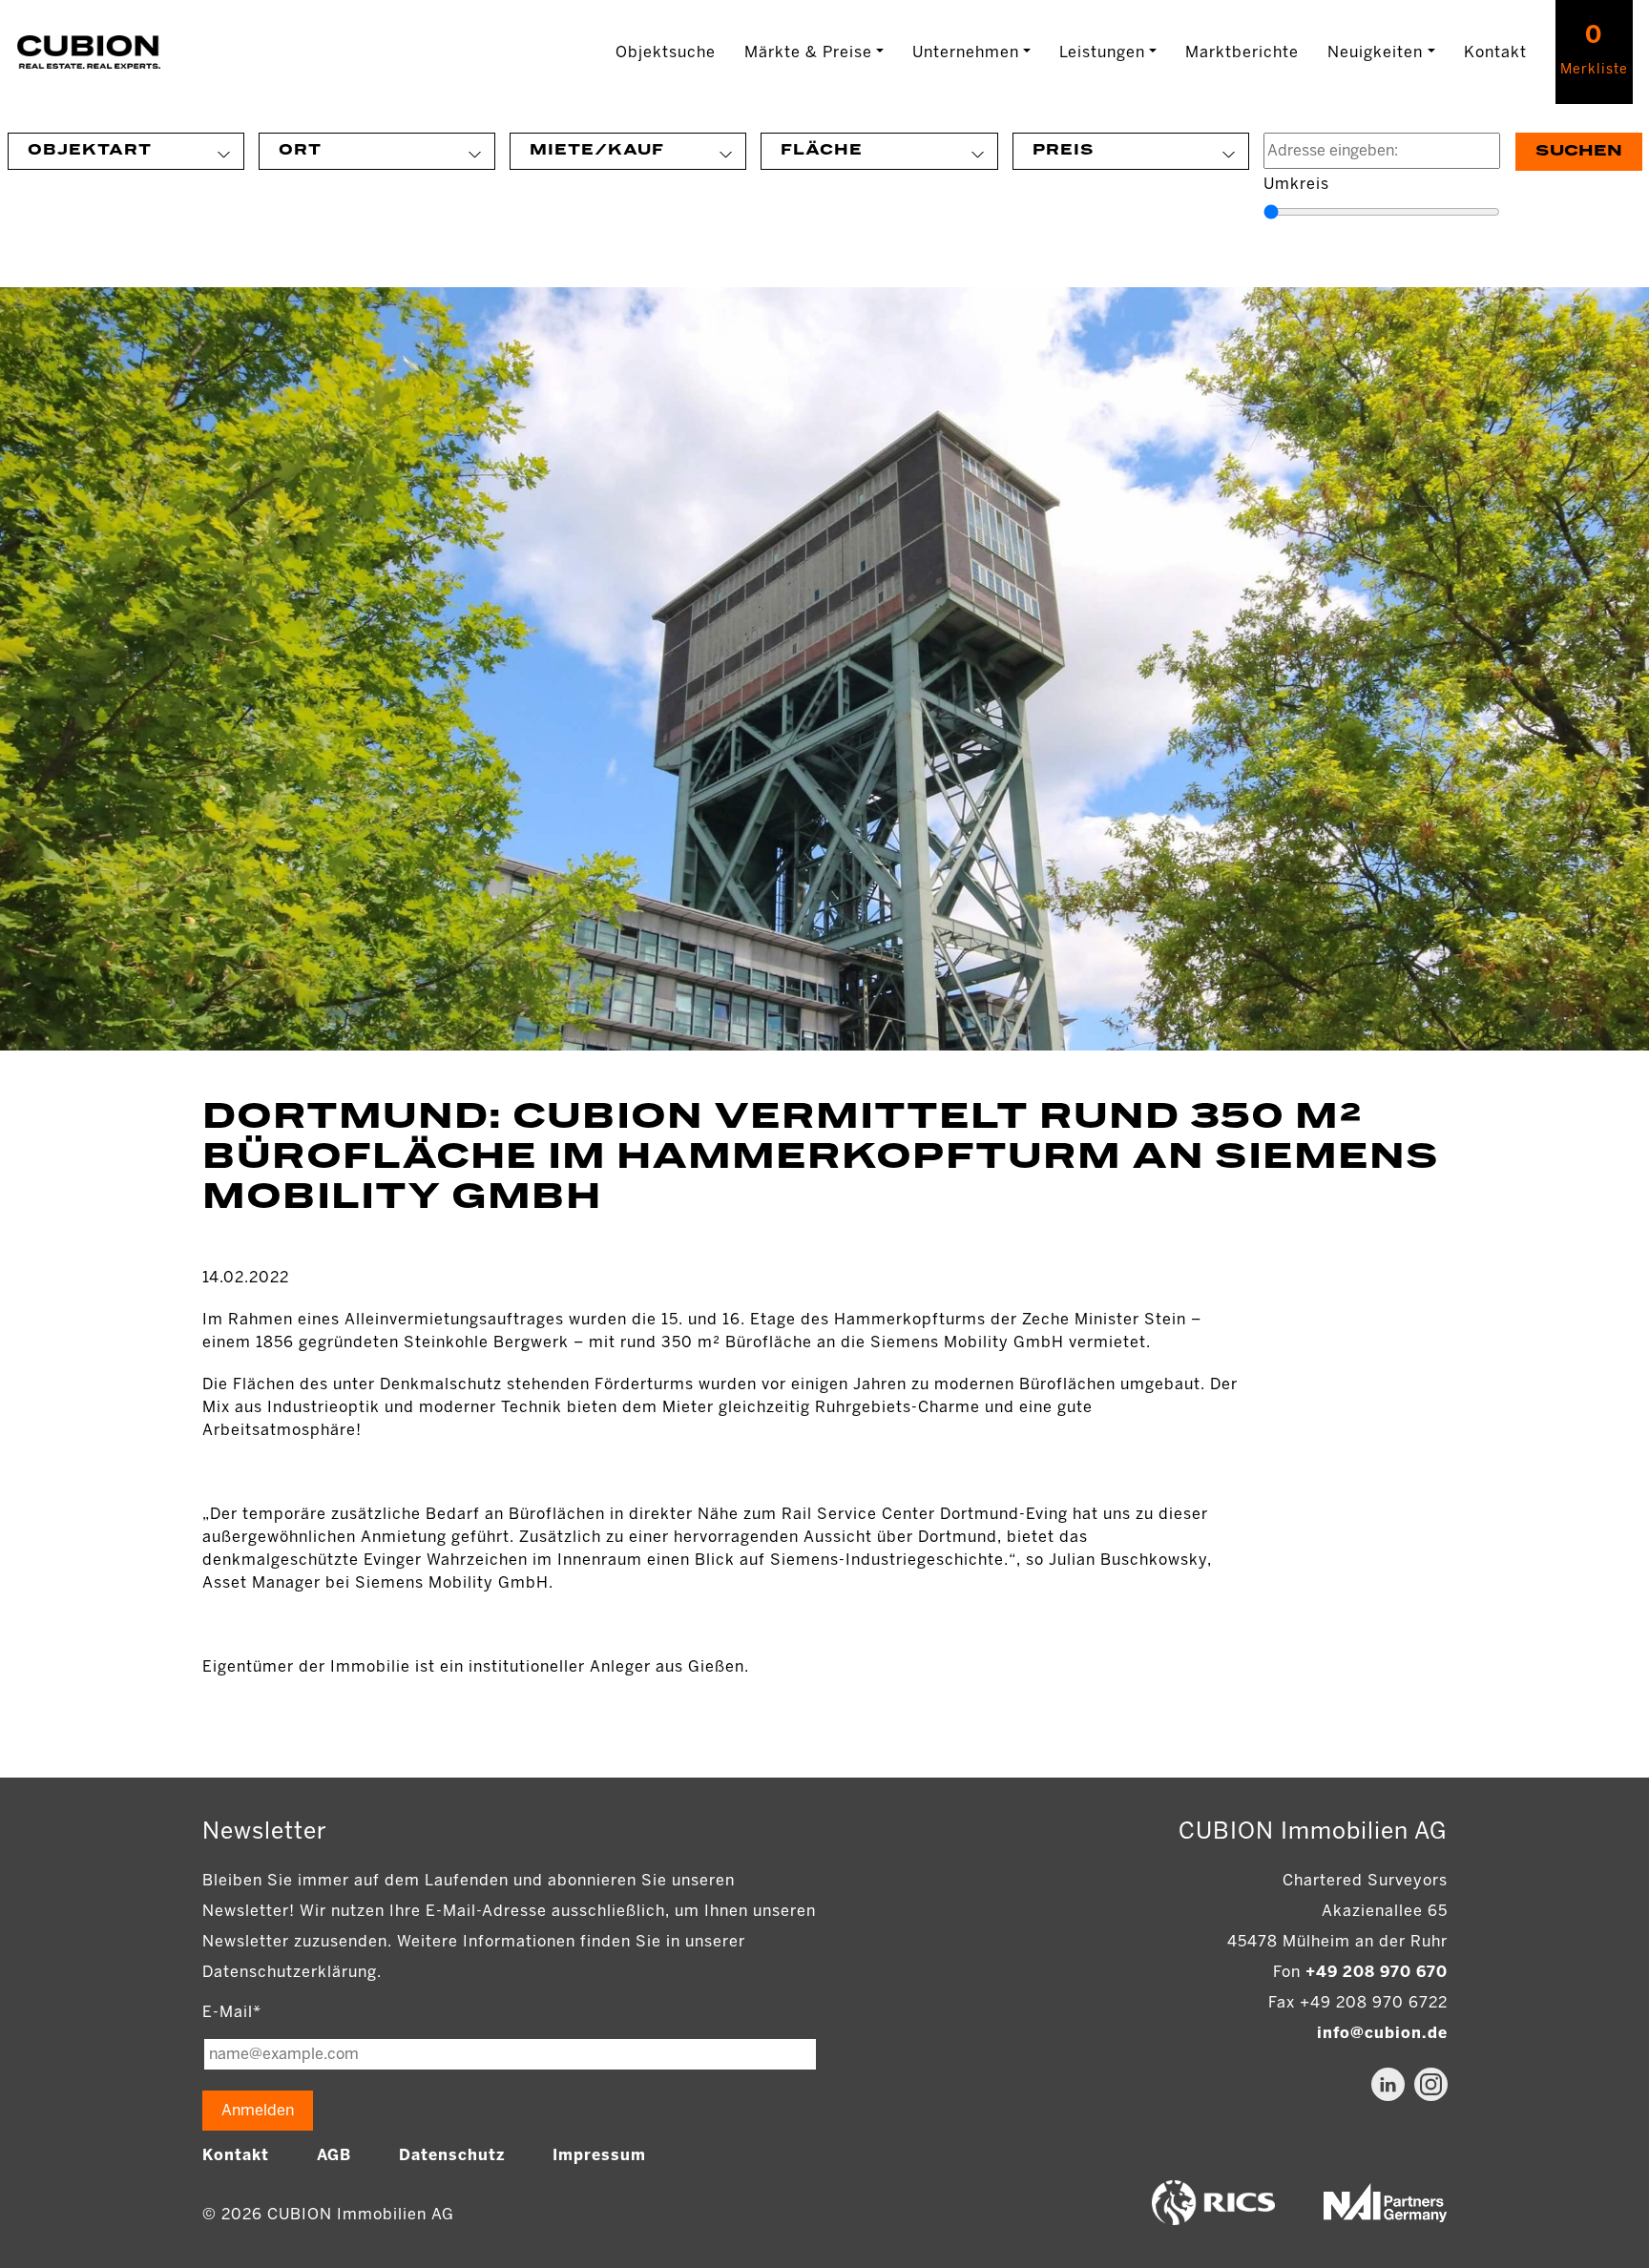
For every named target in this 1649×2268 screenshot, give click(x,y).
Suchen (1579, 151)
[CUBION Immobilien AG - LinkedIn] (1388, 2084)
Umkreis (1296, 184)
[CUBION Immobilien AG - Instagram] (1431, 2084)
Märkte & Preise (808, 52)
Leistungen (1102, 52)
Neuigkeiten (1375, 52)
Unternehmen (966, 52)
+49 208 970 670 (1377, 1972)
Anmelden (258, 2110)
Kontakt (1495, 52)
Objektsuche (666, 52)
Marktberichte (1242, 52)
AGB (334, 2155)
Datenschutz (452, 2155)
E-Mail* (232, 2012)
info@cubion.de (1382, 2033)
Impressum (599, 2155)
